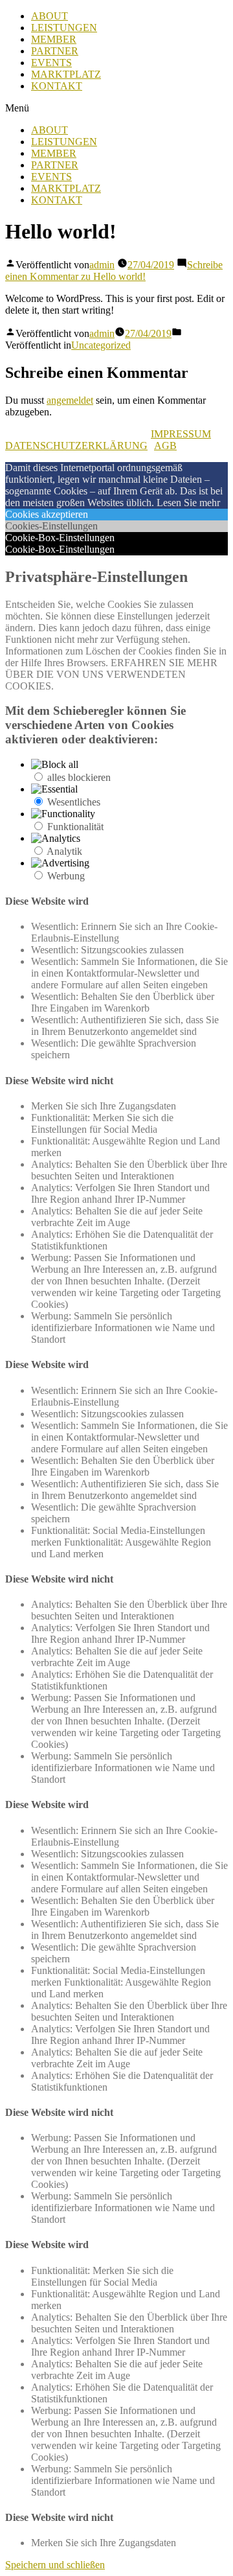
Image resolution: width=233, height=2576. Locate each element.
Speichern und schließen (55, 2565)
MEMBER (54, 39)
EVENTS (51, 63)
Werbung (66, 876)
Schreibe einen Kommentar (114, 271)
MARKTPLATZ (66, 74)
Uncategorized (101, 345)
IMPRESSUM (181, 434)
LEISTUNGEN (64, 28)
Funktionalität (75, 827)
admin (102, 265)
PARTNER (55, 51)
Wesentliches (74, 802)
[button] (116, 108)
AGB (165, 446)
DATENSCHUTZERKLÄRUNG (76, 446)
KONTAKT (57, 86)
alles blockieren (79, 777)
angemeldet (70, 400)
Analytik (64, 851)
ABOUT (50, 16)
